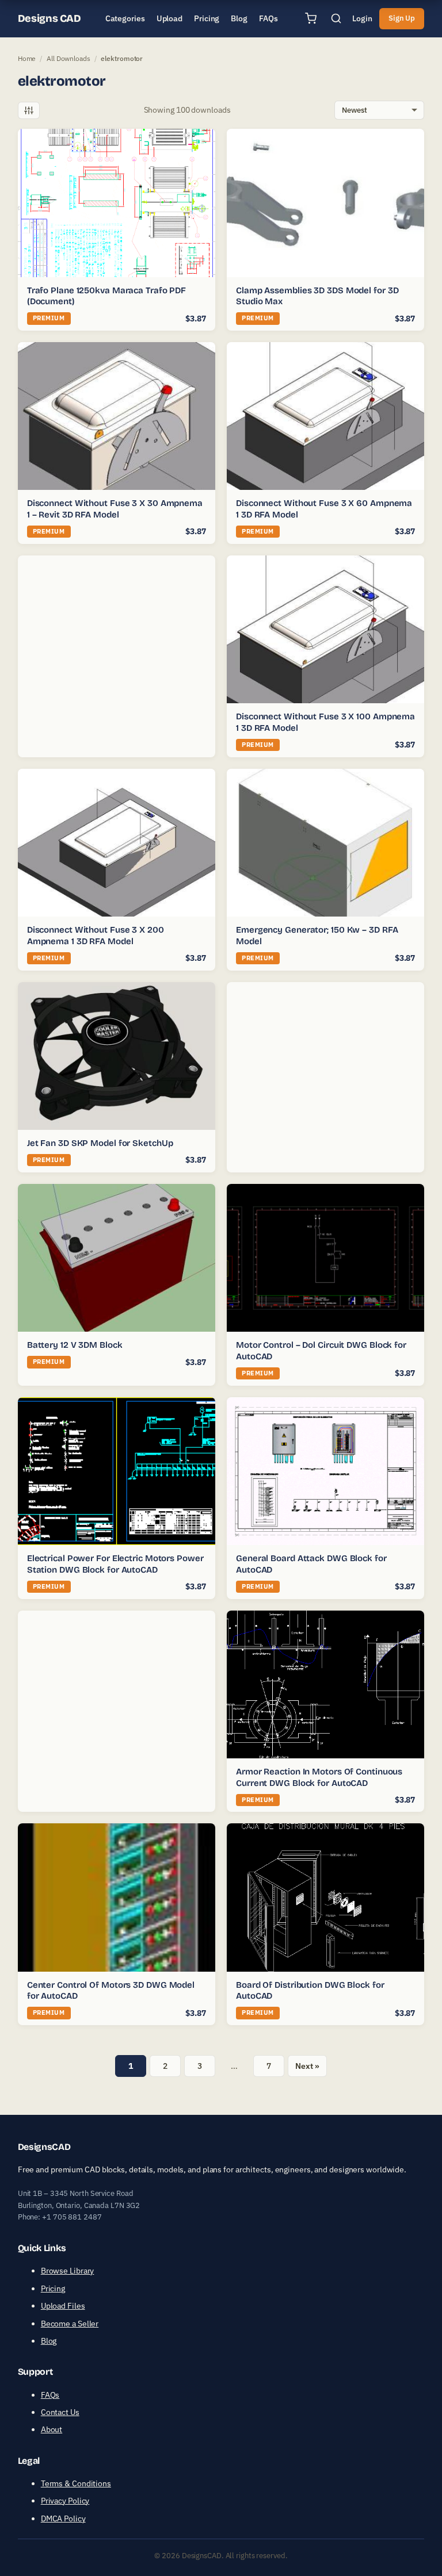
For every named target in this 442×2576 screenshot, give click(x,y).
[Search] (336, 18)
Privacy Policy (65, 2501)
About (52, 2429)
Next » (307, 2066)
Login (362, 18)
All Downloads (68, 58)
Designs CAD (49, 18)
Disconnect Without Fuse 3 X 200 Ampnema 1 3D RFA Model (96, 936)
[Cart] (311, 18)
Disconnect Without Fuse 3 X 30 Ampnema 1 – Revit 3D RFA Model (115, 509)
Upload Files (63, 2306)
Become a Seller (70, 2324)
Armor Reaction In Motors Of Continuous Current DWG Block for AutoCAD (319, 1777)
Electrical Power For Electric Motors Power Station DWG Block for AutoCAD (115, 1564)
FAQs (50, 2395)
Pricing (53, 2288)
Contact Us (60, 2412)
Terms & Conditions (76, 2483)
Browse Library (68, 2271)
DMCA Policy (63, 2518)
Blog (49, 2341)
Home (27, 58)
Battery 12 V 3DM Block (75, 1345)
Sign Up (402, 18)
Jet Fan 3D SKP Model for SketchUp (100, 1143)
